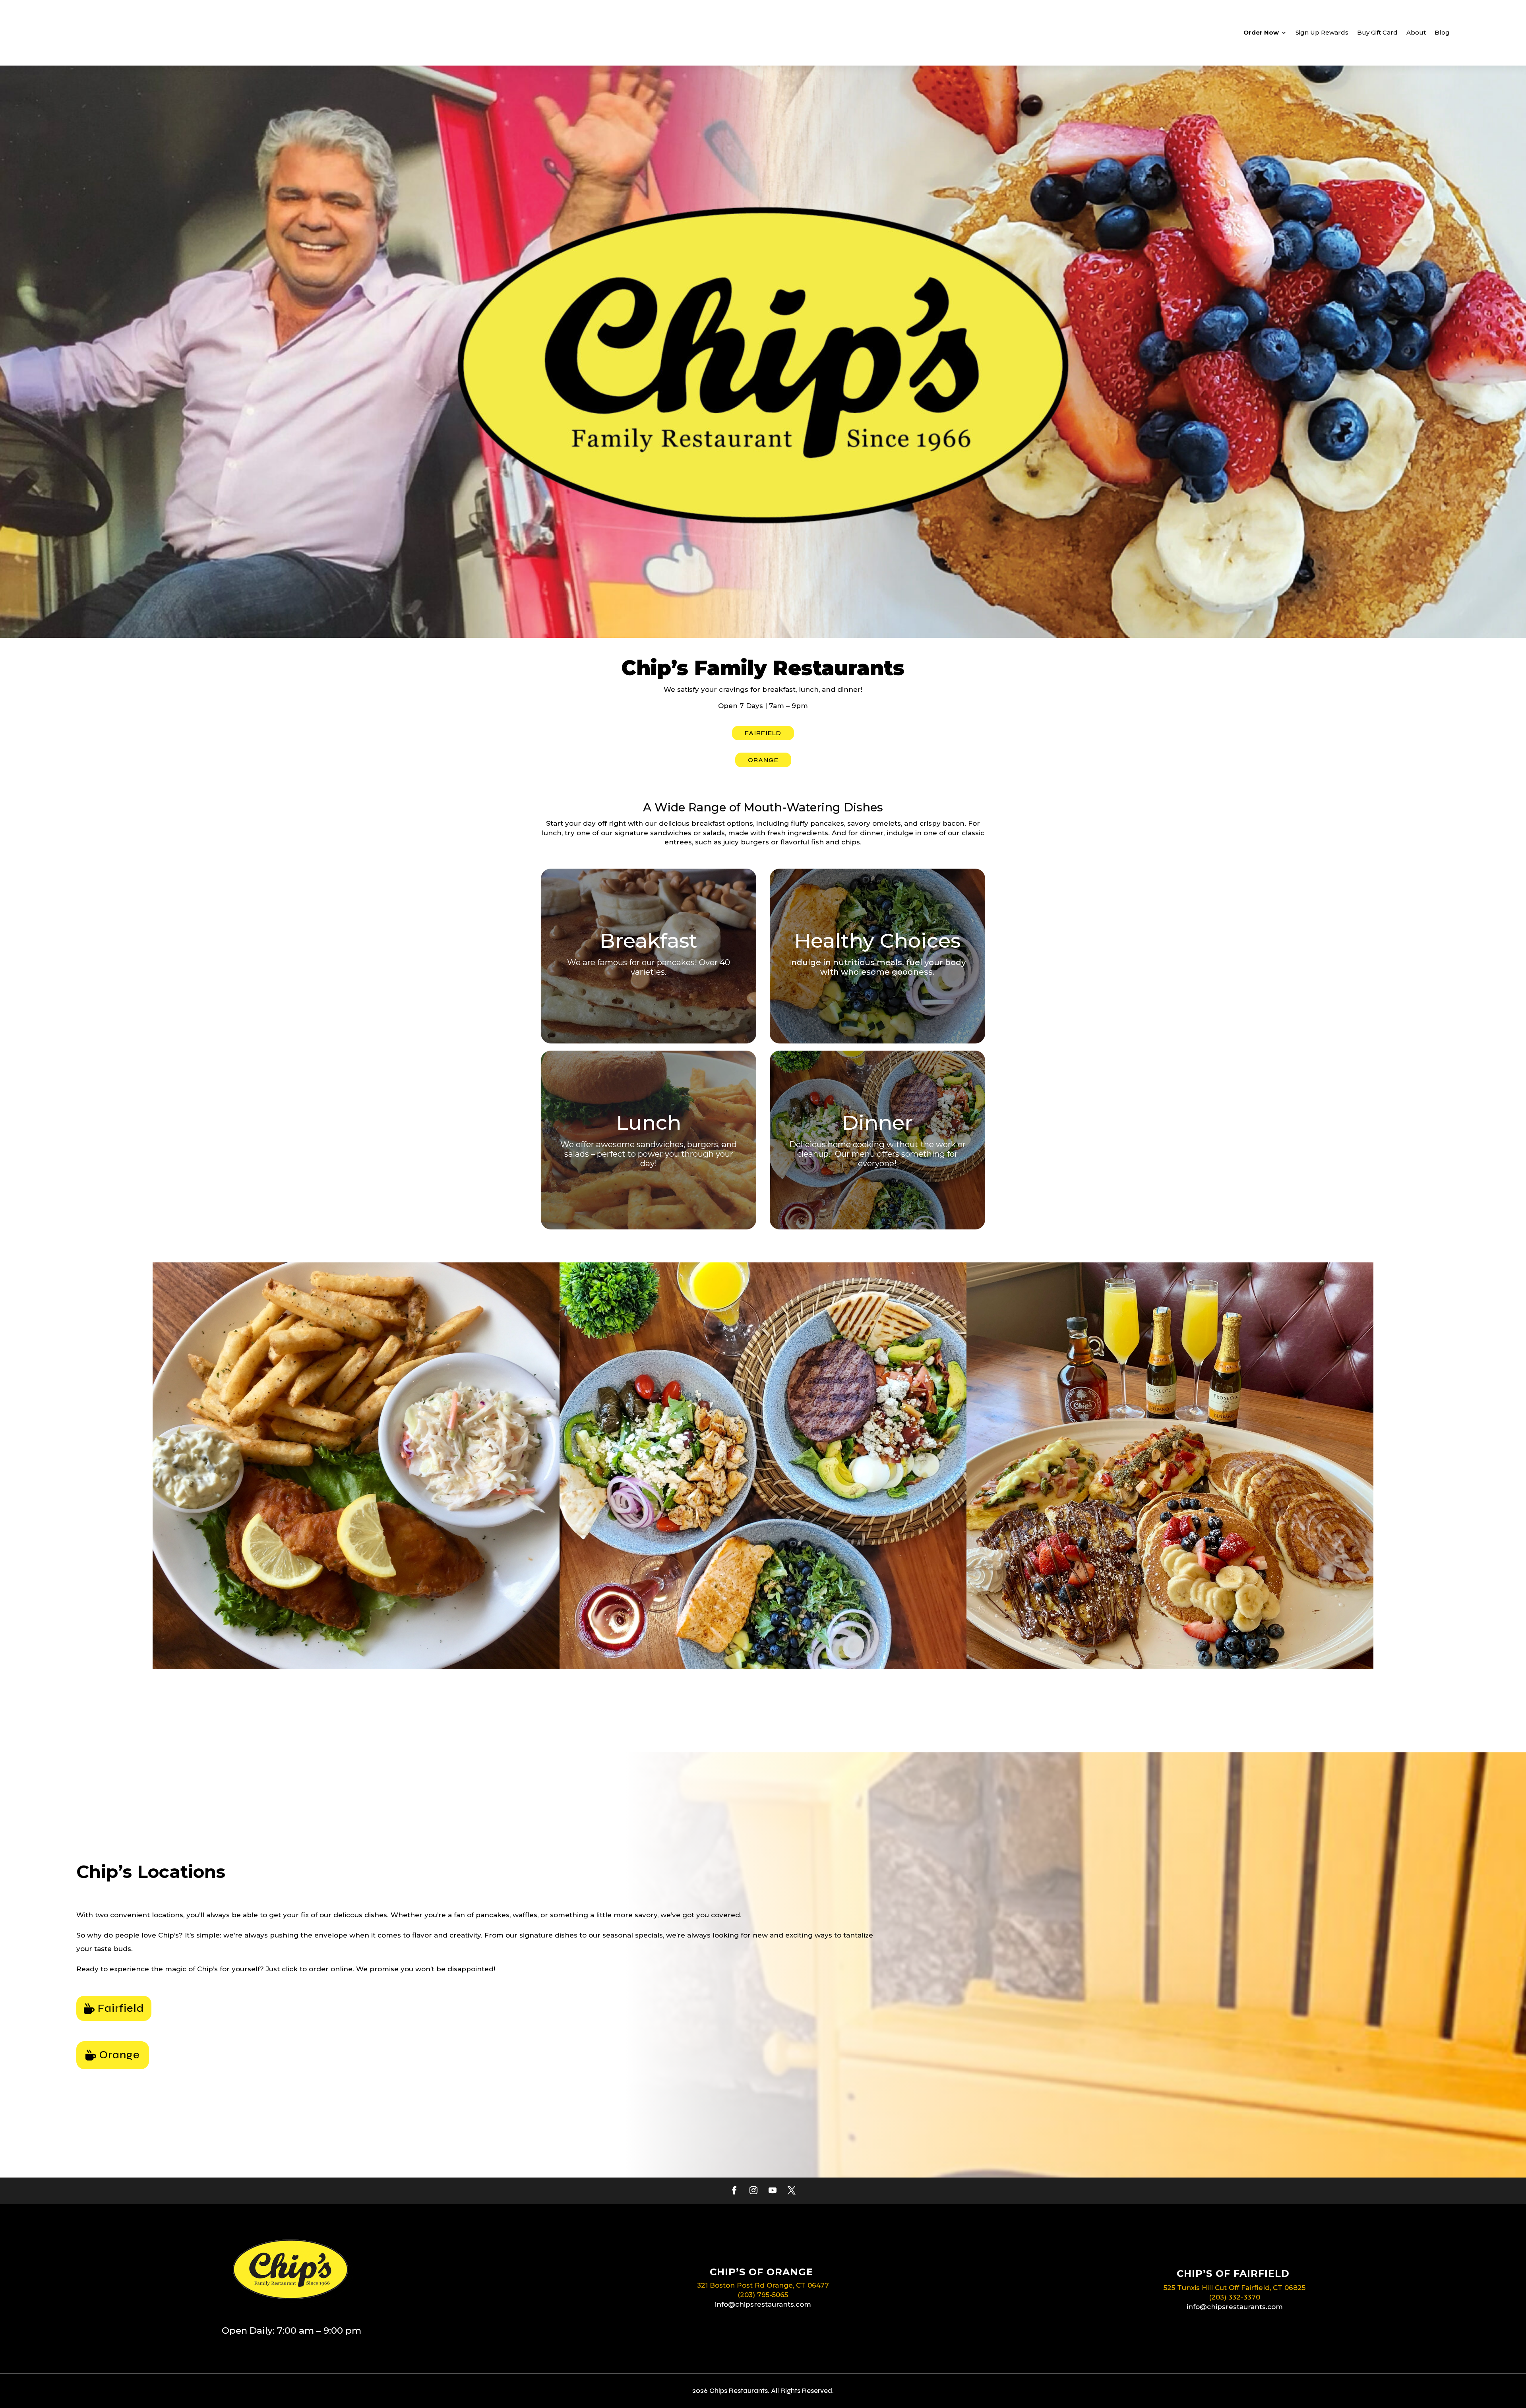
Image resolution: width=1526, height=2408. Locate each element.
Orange (120, 2055)
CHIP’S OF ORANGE (761, 2272)
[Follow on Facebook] (734, 2190)
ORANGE (763, 760)
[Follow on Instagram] (753, 2190)
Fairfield (121, 2008)
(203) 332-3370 (1235, 2297)
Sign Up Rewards (1322, 32)
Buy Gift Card (1377, 32)
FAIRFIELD (763, 733)
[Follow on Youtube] (773, 2190)
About (1416, 32)
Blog (1442, 32)
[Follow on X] (792, 2190)
